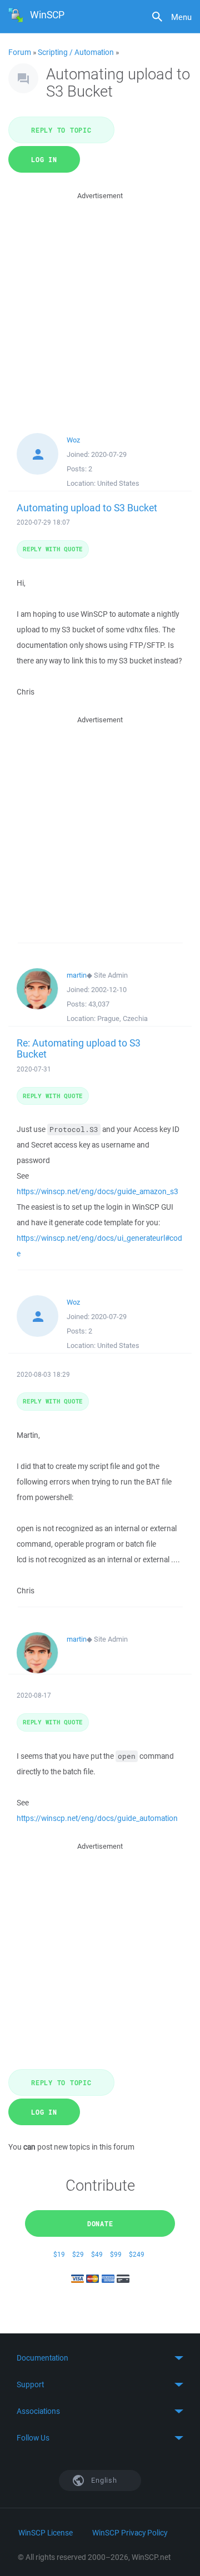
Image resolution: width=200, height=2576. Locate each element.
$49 (97, 2254)
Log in (44, 159)
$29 (78, 2254)
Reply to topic (61, 130)
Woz (73, 440)
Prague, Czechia (122, 1018)
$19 (59, 2254)
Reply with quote (53, 549)
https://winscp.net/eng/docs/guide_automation (97, 1818)
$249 (137, 2254)
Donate (100, 2223)
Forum (20, 52)
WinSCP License (46, 2533)
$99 (116, 2254)
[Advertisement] (100, 302)
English (103, 2480)
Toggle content (100, 2358)
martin (77, 975)
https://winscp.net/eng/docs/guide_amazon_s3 (97, 1191)
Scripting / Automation (76, 52)
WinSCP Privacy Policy (130, 2533)
